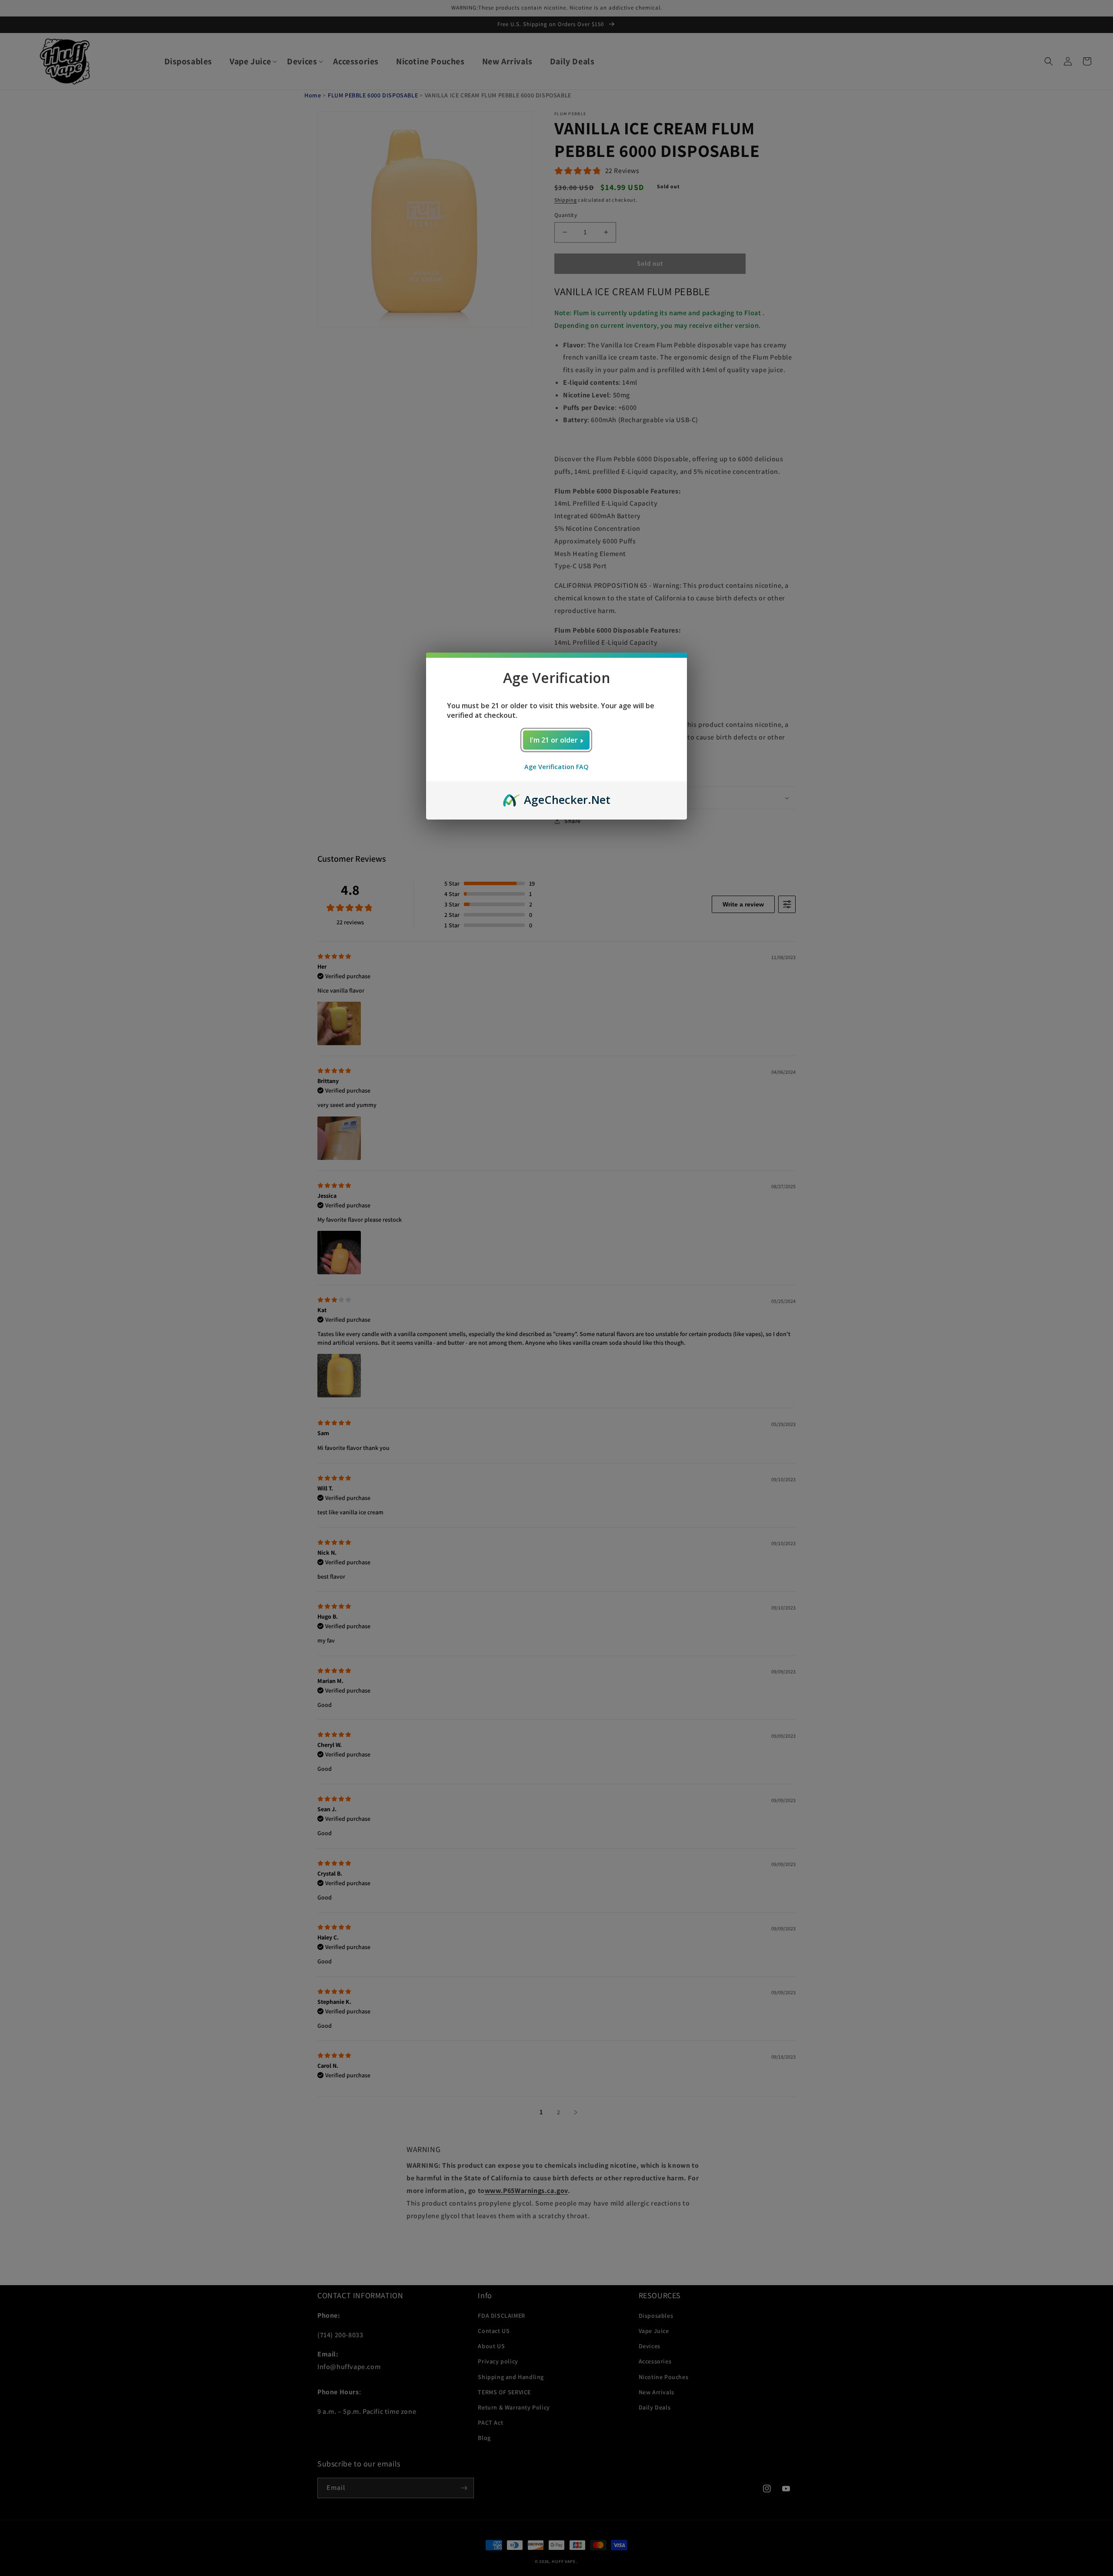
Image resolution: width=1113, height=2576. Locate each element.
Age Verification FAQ (556, 767)
